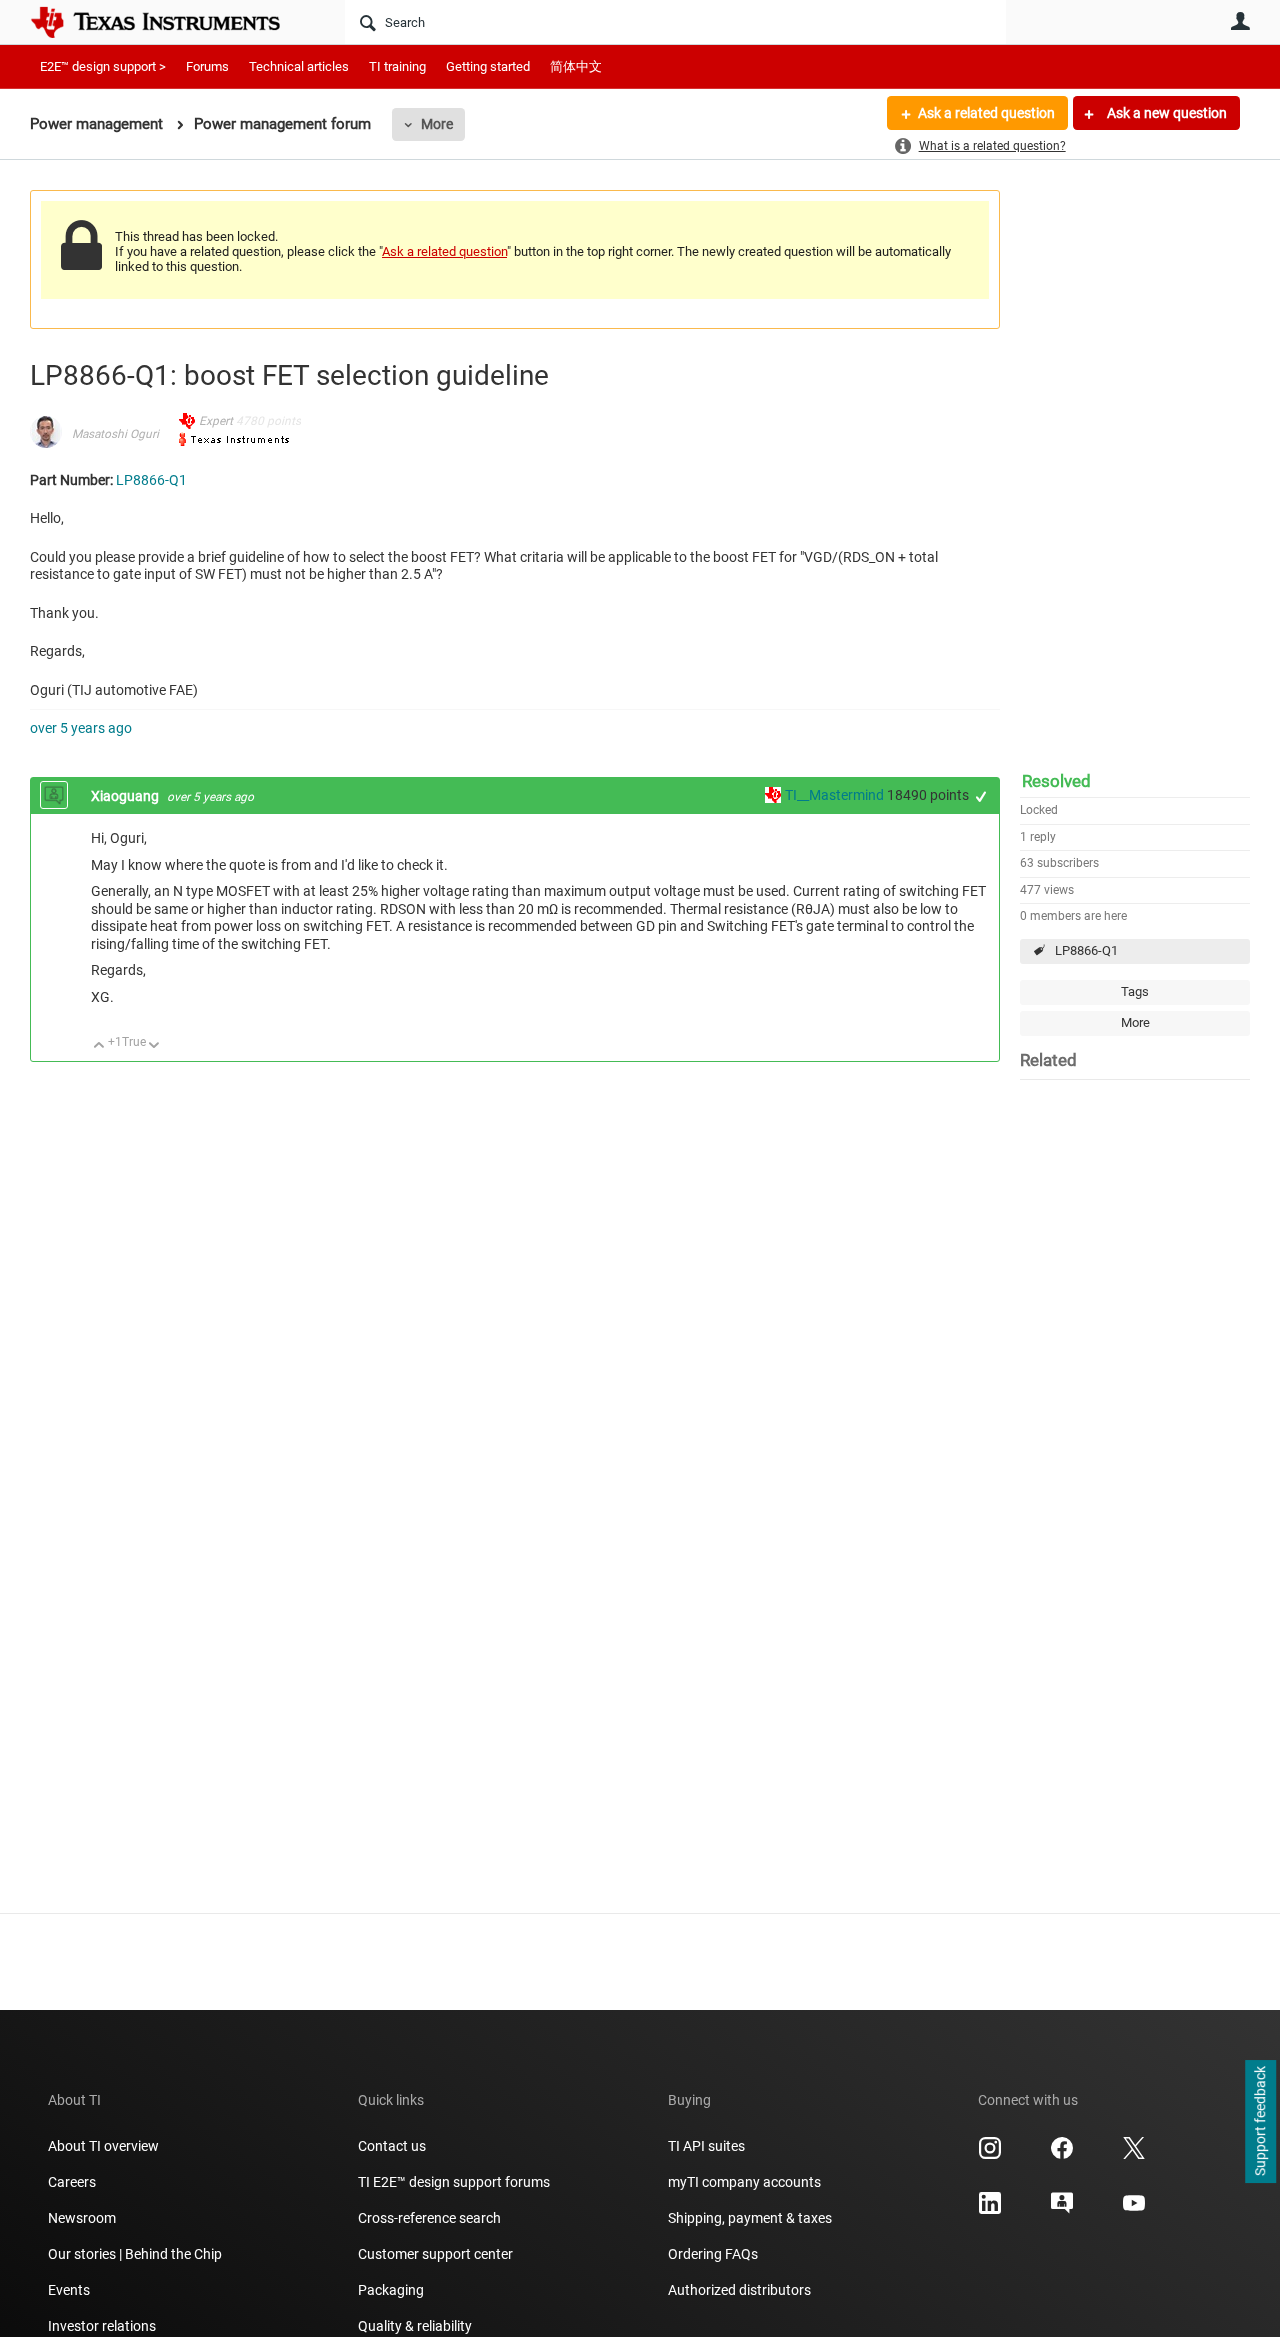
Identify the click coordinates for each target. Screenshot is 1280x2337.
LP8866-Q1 (1086, 950)
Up (99, 1046)
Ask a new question (1165, 113)
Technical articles (299, 66)
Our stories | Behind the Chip (135, 2254)
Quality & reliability (415, 2326)
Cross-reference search (429, 2218)
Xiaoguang (126, 796)
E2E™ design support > (103, 66)
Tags (1135, 991)
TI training (397, 66)
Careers (72, 2182)
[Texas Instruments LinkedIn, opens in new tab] (990, 2210)
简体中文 (576, 66)
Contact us (392, 2146)
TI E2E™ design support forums (454, 2182)
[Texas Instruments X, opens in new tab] (1134, 2155)
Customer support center (435, 2254)
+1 (981, 796)
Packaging (391, 2290)
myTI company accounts (744, 2182)
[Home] (170, 22)
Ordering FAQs (713, 2254)
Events (69, 2290)
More (437, 124)
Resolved (1056, 781)
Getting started (488, 66)
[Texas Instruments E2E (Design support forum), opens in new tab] (1062, 2210)
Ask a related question (986, 113)
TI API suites (706, 2146)
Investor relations (102, 2326)
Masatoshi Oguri (115, 434)
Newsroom (82, 2218)
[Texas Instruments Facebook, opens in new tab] (1062, 2155)
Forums (207, 66)
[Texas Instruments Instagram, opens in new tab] (990, 2155)
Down (154, 1046)
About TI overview (103, 2146)
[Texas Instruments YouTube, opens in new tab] (1134, 2210)
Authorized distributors (739, 2290)
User (1240, 21)
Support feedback (1260, 2122)
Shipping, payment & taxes (750, 2218)
